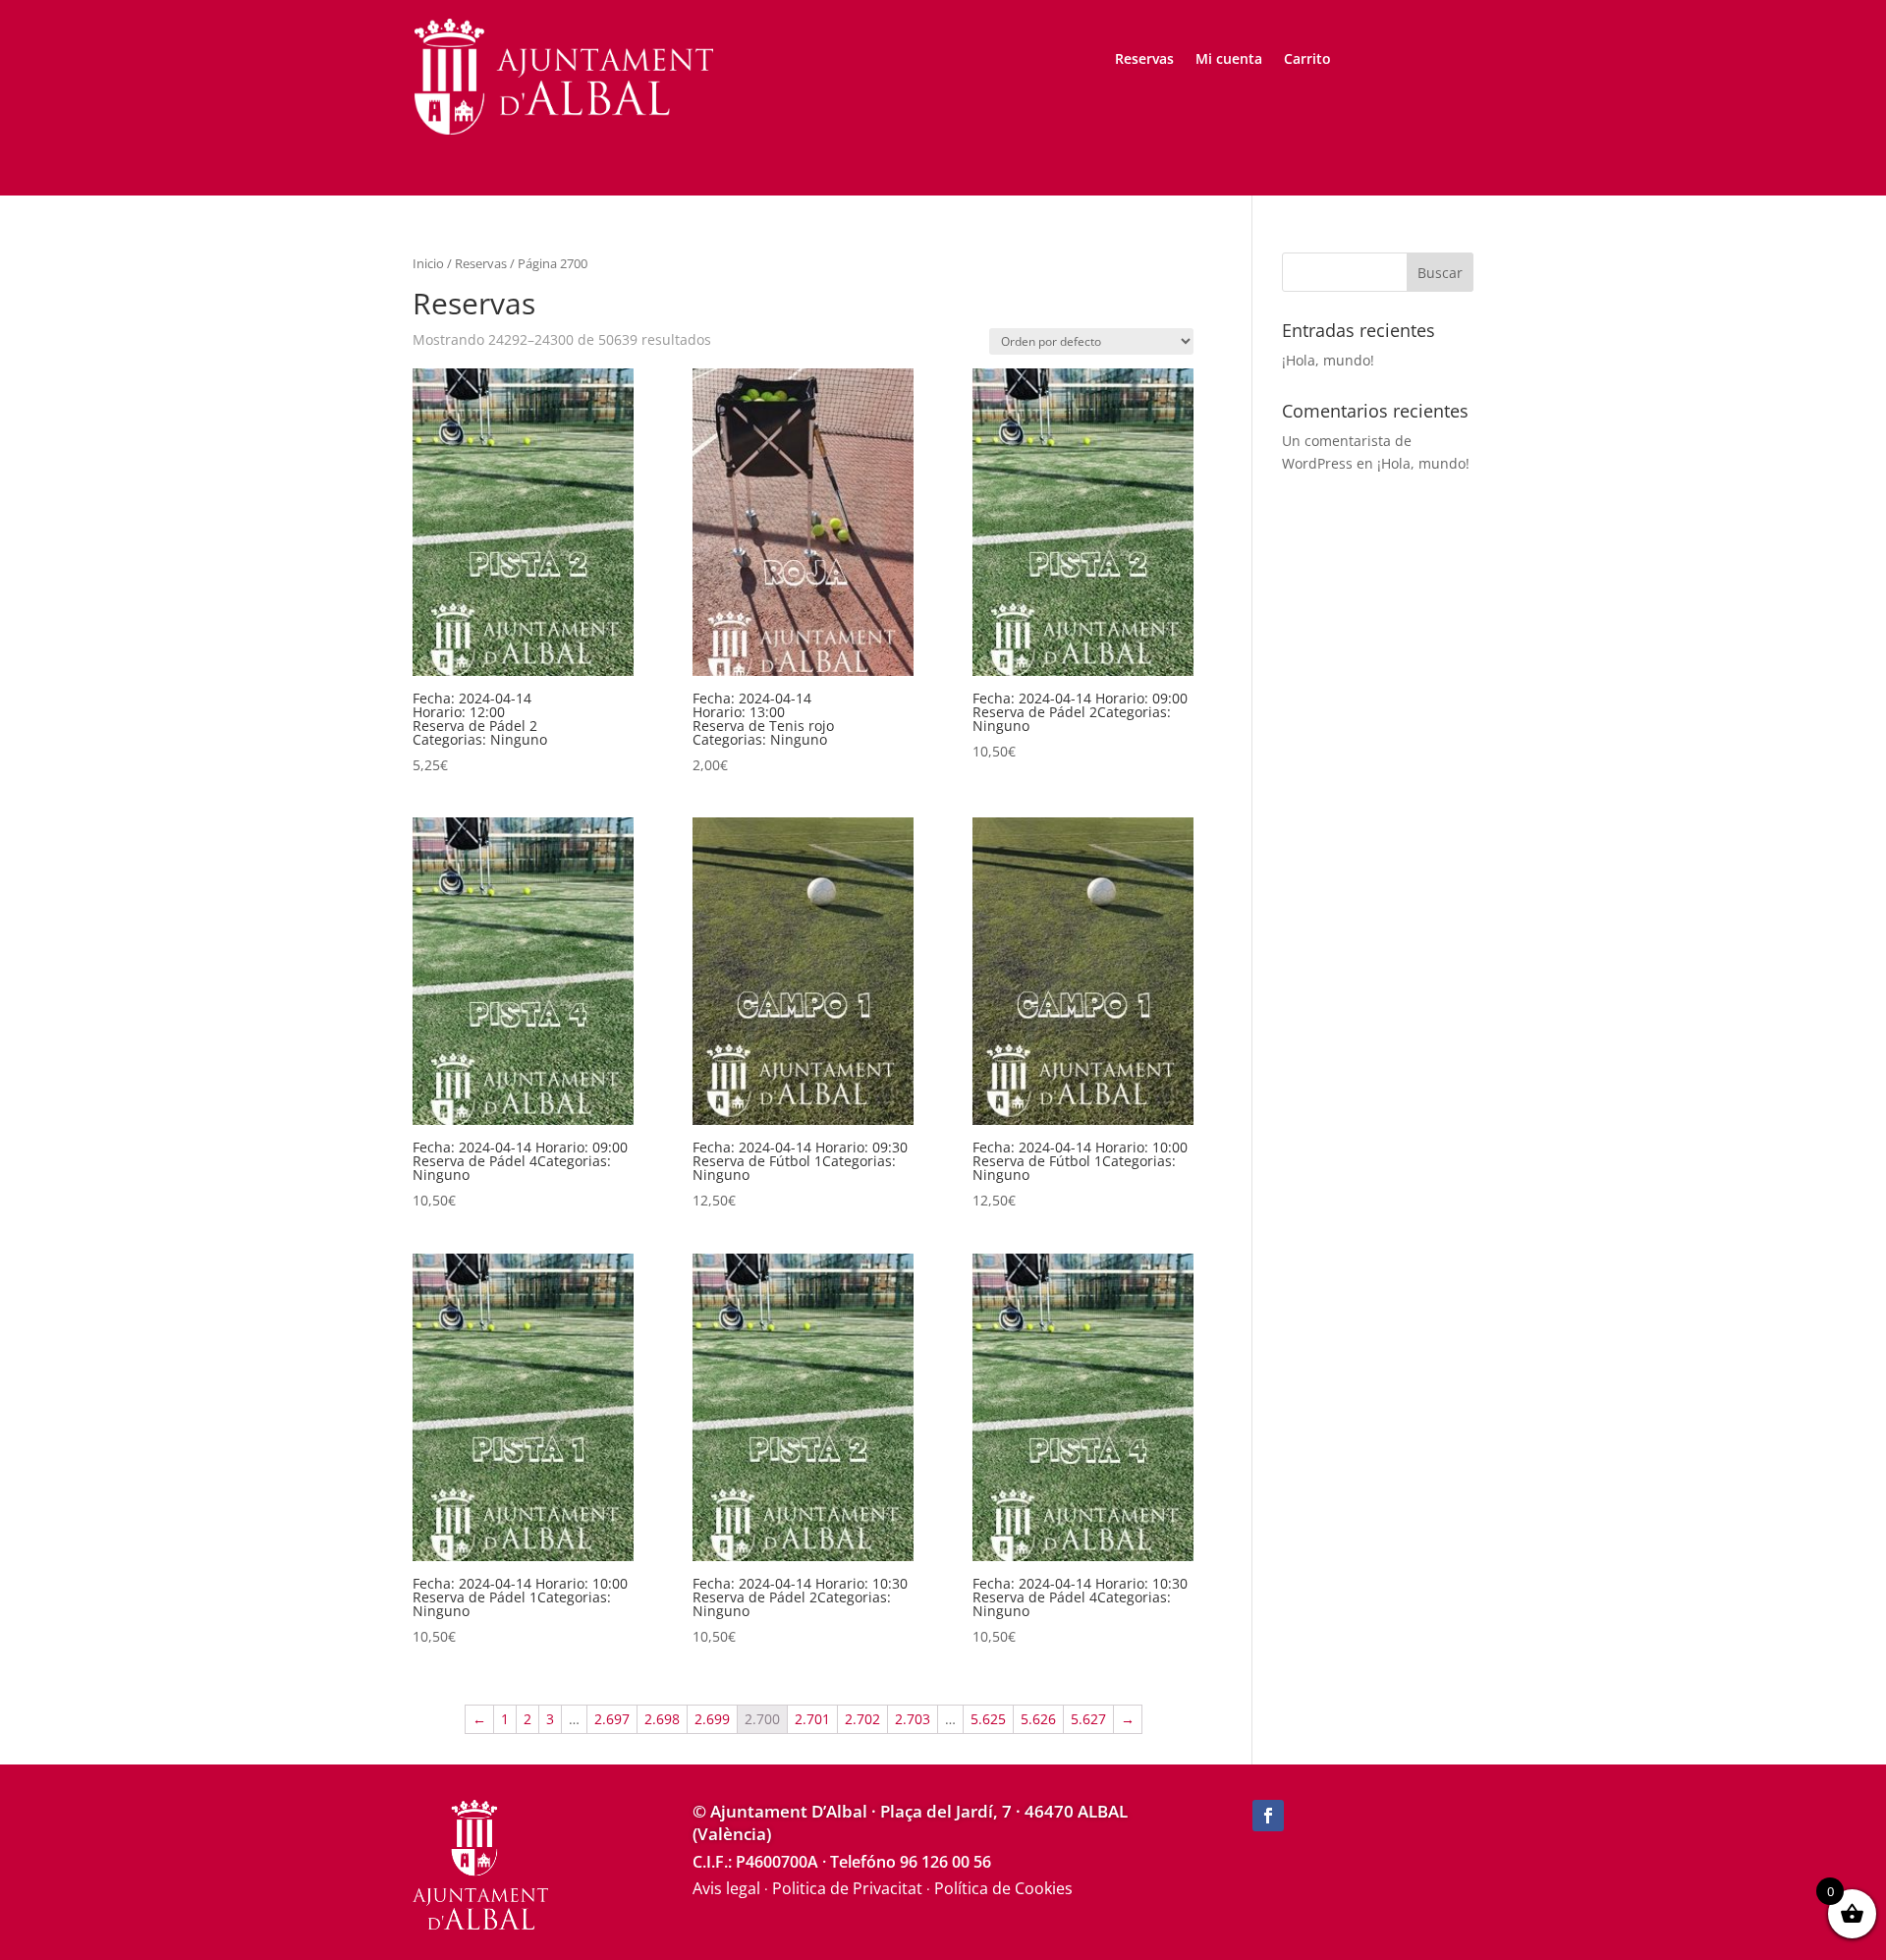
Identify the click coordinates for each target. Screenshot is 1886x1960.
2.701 (812, 1719)
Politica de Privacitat (847, 1888)
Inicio (428, 263)
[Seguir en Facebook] (1268, 1816)
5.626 (1038, 1719)
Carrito (1307, 60)
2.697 (612, 1719)
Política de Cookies (1003, 1888)
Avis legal (726, 1888)
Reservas (1144, 60)
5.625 (988, 1719)
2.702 (862, 1719)
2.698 (662, 1719)
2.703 (913, 1719)
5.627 (1088, 1719)
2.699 (712, 1719)
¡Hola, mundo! (1328, 360)
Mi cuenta (1229, 60)
